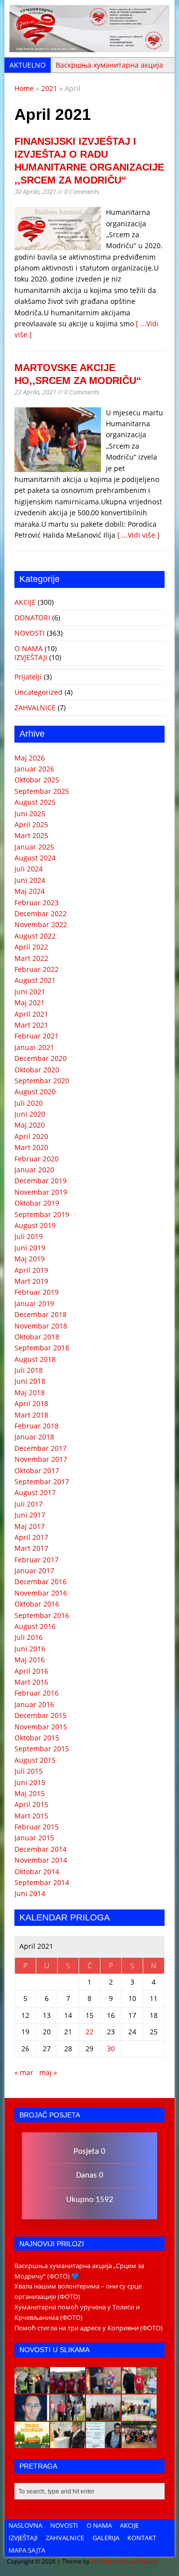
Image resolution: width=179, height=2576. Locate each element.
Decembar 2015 (41, 1715)
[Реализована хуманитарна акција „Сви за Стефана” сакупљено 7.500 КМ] (68, 2443)
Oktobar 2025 (37, 780)
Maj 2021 (30, 1002)
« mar (24, 2072)
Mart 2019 (31, 1281)
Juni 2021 (30, 992)
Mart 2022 (31, 958)
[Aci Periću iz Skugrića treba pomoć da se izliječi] (32, 2415)
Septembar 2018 (42, 1348)
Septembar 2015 (42, 1749)
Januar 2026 (34, 769)
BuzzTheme (141, 2561)
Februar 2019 (37, 1292)
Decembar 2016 (41, 1581)
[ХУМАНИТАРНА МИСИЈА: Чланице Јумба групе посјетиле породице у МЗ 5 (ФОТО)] (68, 2415)
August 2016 (35, 1626)
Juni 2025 (30, 813)
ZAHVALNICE (35, 708)
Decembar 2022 (41, 913)
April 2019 (31, 1270)
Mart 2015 (31, 1816)
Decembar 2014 (41, 1849)
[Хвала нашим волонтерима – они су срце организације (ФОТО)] (68, 2388)
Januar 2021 (34, 1047)
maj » (48, 2072)
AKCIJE (25, 602)
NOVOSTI (30, 633)
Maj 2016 (30, 1660)
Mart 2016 (31, 1682)
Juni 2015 (30, 1782)
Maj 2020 (30, 1125)
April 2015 (31, 1804)
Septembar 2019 (42, 1214)
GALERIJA (106, 2538)
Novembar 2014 (41, 1860)
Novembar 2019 (41, 1192)
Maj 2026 (30, 758)
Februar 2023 (37, 903)
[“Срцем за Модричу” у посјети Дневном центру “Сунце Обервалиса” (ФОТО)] (139, 2415)
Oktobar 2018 (37, 1337)
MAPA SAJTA (27, 2550)
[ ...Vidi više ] (138, 535)
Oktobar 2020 (37, 1070)
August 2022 (35, 936)
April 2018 (31, 1403)
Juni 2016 (30, 1649)
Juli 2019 (29, 1236)
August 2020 (35, 1092)
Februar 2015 (37, 1827)
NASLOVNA (25, 2525)
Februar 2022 (37, 969)
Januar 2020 (34, 1170)
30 (111, 2049)
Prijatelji (28, 677)
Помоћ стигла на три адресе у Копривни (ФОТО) (89, 2328)
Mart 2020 (31, 1147)
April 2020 (31, 1136)
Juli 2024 (29, 869)
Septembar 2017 (42, 1481)
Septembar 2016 (42, 1615)
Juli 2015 (29, 1771)
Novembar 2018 (41, 1326)
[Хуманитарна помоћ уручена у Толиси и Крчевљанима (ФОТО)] (103, 2388)
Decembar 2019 (41, 1181)
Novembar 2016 (41, 1593)
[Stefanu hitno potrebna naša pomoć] (103, 2443)
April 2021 (31, 1014)
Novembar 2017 (41, 1459)
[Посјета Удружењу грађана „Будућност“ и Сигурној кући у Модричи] (103, 2415)
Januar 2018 (34, 1437)
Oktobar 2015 (37, 1738)
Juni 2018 (30, 1381)
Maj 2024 (30, 891)
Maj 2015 (30, 1793)
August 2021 (35, 980)
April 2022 (31, 947)
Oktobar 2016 (37, 1604)
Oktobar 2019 (37, 1203)
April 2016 (31, 1671)
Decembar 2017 (41, 1448)
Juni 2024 (30, 880)
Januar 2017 (34, 1571)
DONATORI (32, 618)
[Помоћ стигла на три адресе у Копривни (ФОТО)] (139, 2388)
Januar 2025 (34, 847)
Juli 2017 (29, 1504)
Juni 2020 (30, 1114)
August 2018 (35, 1359)
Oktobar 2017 (37, 1471)
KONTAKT (142, 2538)
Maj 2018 (30, 1392)
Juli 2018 (29, 1370)
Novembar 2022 (41, 924)
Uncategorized (39, 692)
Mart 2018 (31, 1415)
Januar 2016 (34, 1704)
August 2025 (35, 802)
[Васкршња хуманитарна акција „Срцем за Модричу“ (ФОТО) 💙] (32, 2388)
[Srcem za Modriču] (89, 47)
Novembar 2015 (41, 1727)
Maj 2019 (30, 1259)
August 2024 (35, 858)
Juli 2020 (29, 1103)
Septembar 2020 (42, 1081)
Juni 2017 (30, 1515)
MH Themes (108, 2561)
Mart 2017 (31, 1548)
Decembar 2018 (41, 1314)
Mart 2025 (31, 835)
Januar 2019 (34, 1303)
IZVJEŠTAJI (31, 657)
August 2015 (35, 1760)
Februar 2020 (37, 1159)
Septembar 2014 (42, 1882)
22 (89, 2032)
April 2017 (31, 1537)
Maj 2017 (30, 1526)
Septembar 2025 (42, 791)
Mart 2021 (31, 1025)
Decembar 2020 (41, 1058)
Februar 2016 (37, 1693)
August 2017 (35, 1492)
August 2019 (35, 1225)
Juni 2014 (30, 1893)
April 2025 (31, 824)
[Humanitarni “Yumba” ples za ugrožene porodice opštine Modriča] (139, 2443)
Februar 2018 (37, 1426)
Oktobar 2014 (37, 1871)
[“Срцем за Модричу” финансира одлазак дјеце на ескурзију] (32, 2443)
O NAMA (29, 648)
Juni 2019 (30, 1248)
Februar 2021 (37, 1036)
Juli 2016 (29, 1637)
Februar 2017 (37, 1560)
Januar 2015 (34, 1838)
